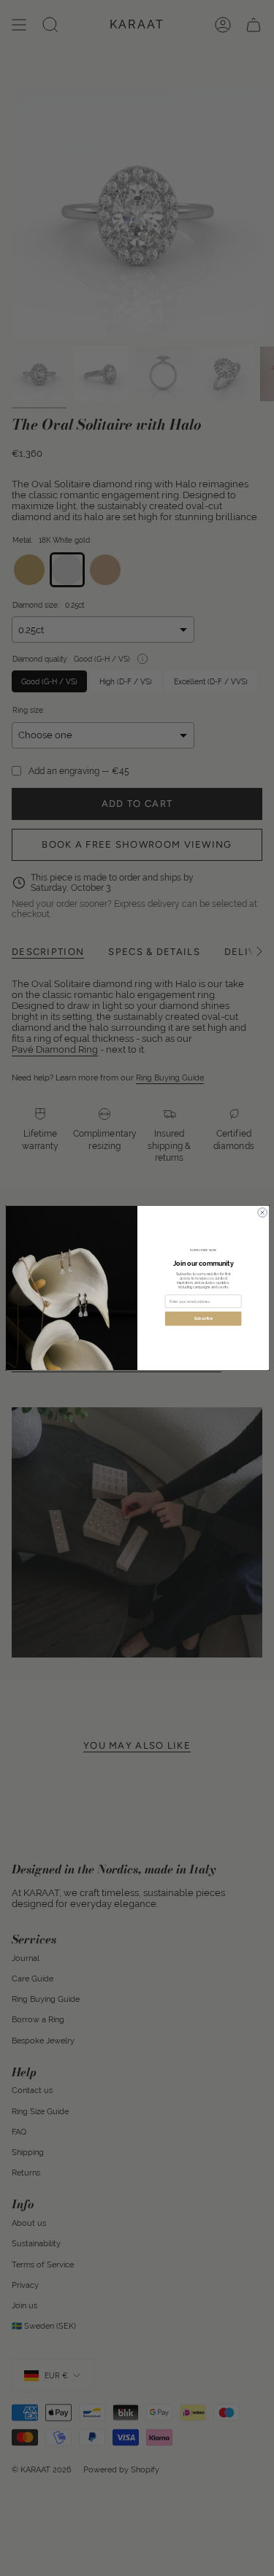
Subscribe (203, 1319)
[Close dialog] (262, 1213)
